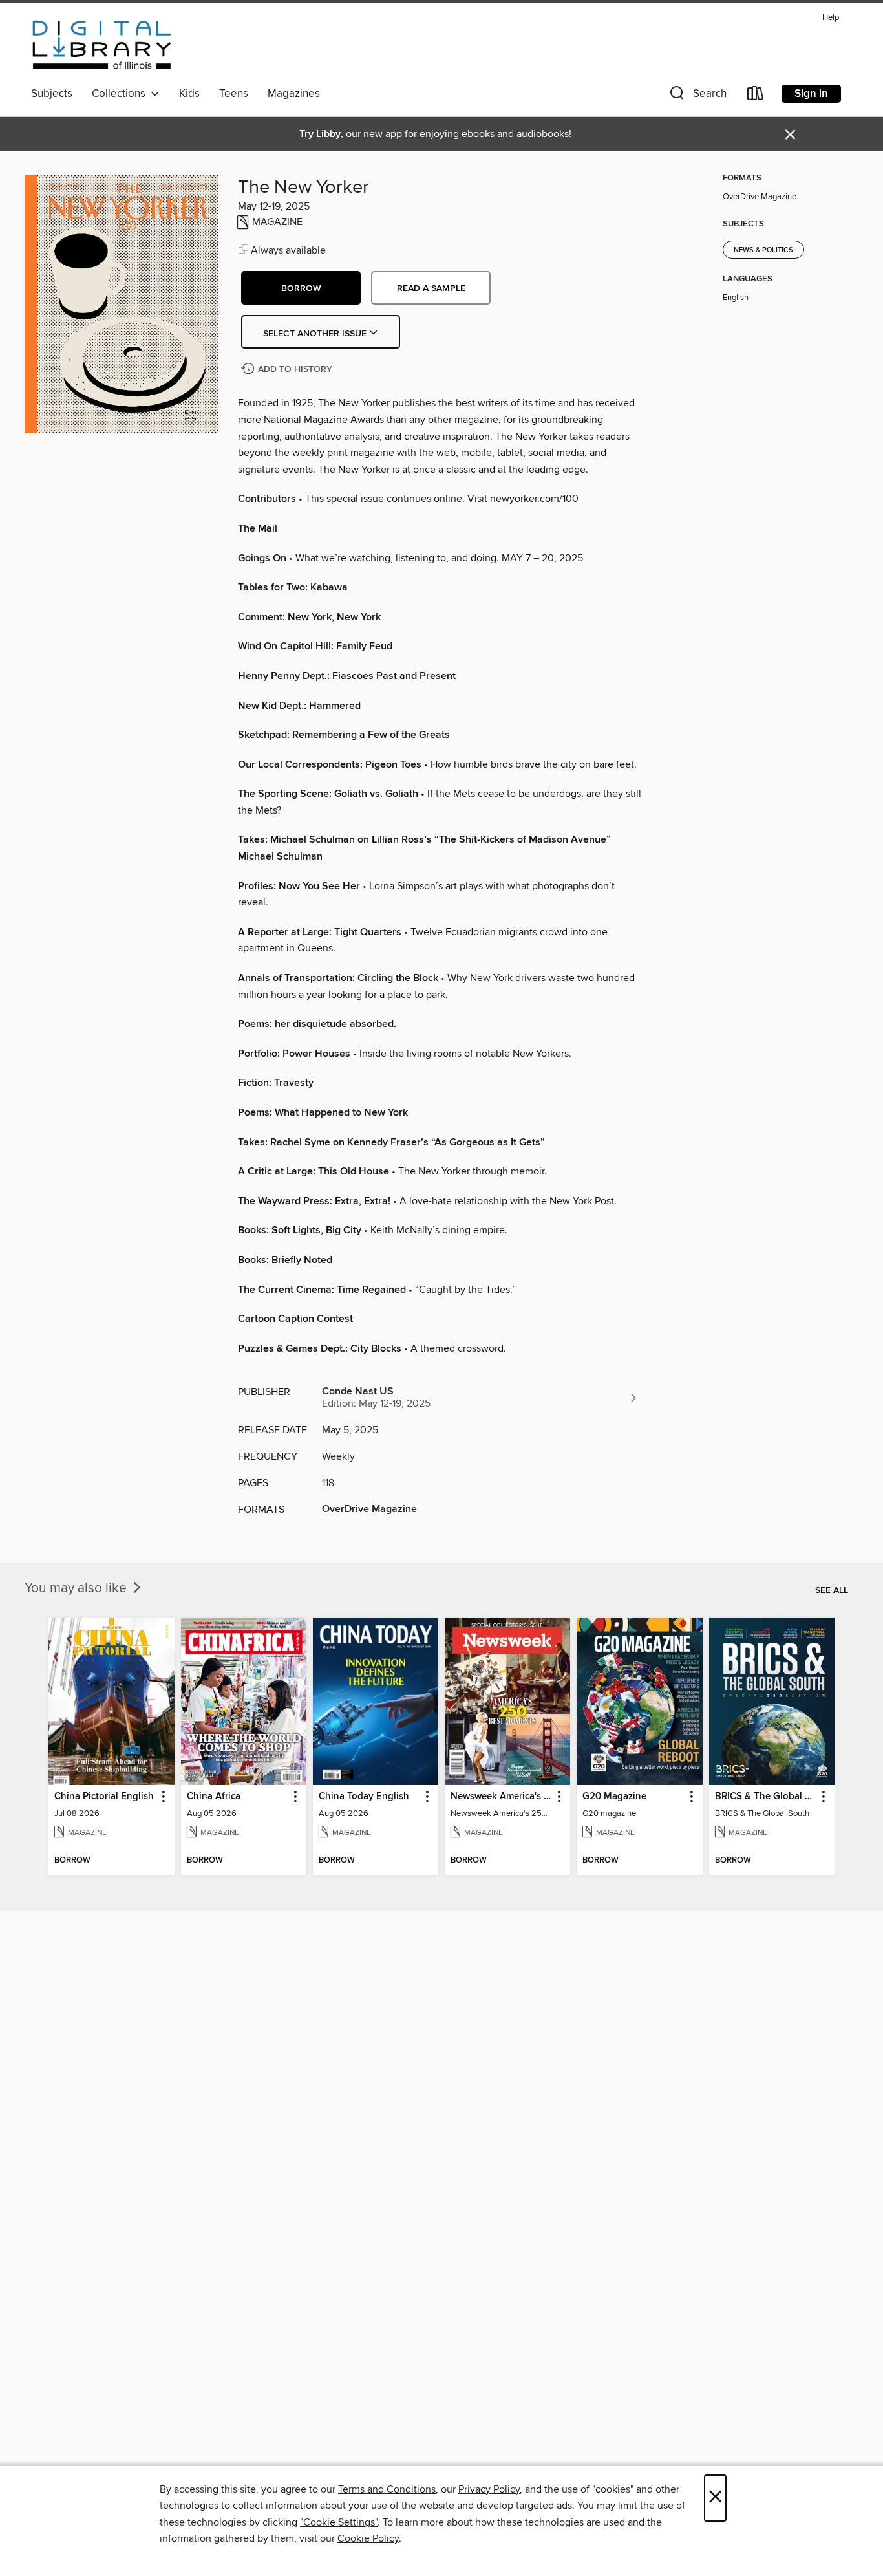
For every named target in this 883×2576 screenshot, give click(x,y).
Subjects (52, 94)
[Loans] (756, 96)
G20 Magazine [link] (614, 1797)
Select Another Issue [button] (316, 334)
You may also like (77, 1588)
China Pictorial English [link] (104, 1797)
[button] (697, 96)
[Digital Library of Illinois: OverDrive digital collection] (102, 45)
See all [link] (832, 1590)
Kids (189, 94)
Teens (234, 94)
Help (831, 18)
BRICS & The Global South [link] (766, 1797)
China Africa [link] (214, 1797)
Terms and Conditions (387, 2489)
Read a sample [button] (431, 288)
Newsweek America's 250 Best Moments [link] (501, 1797)
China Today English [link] (364, 1797)
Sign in (811, 94)
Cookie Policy (368, 2538)
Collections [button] (121, 94)
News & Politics (763, 250)
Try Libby (320, 134)
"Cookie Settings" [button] (339, 2522)
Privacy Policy (489, 2489)
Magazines (294, 94)
